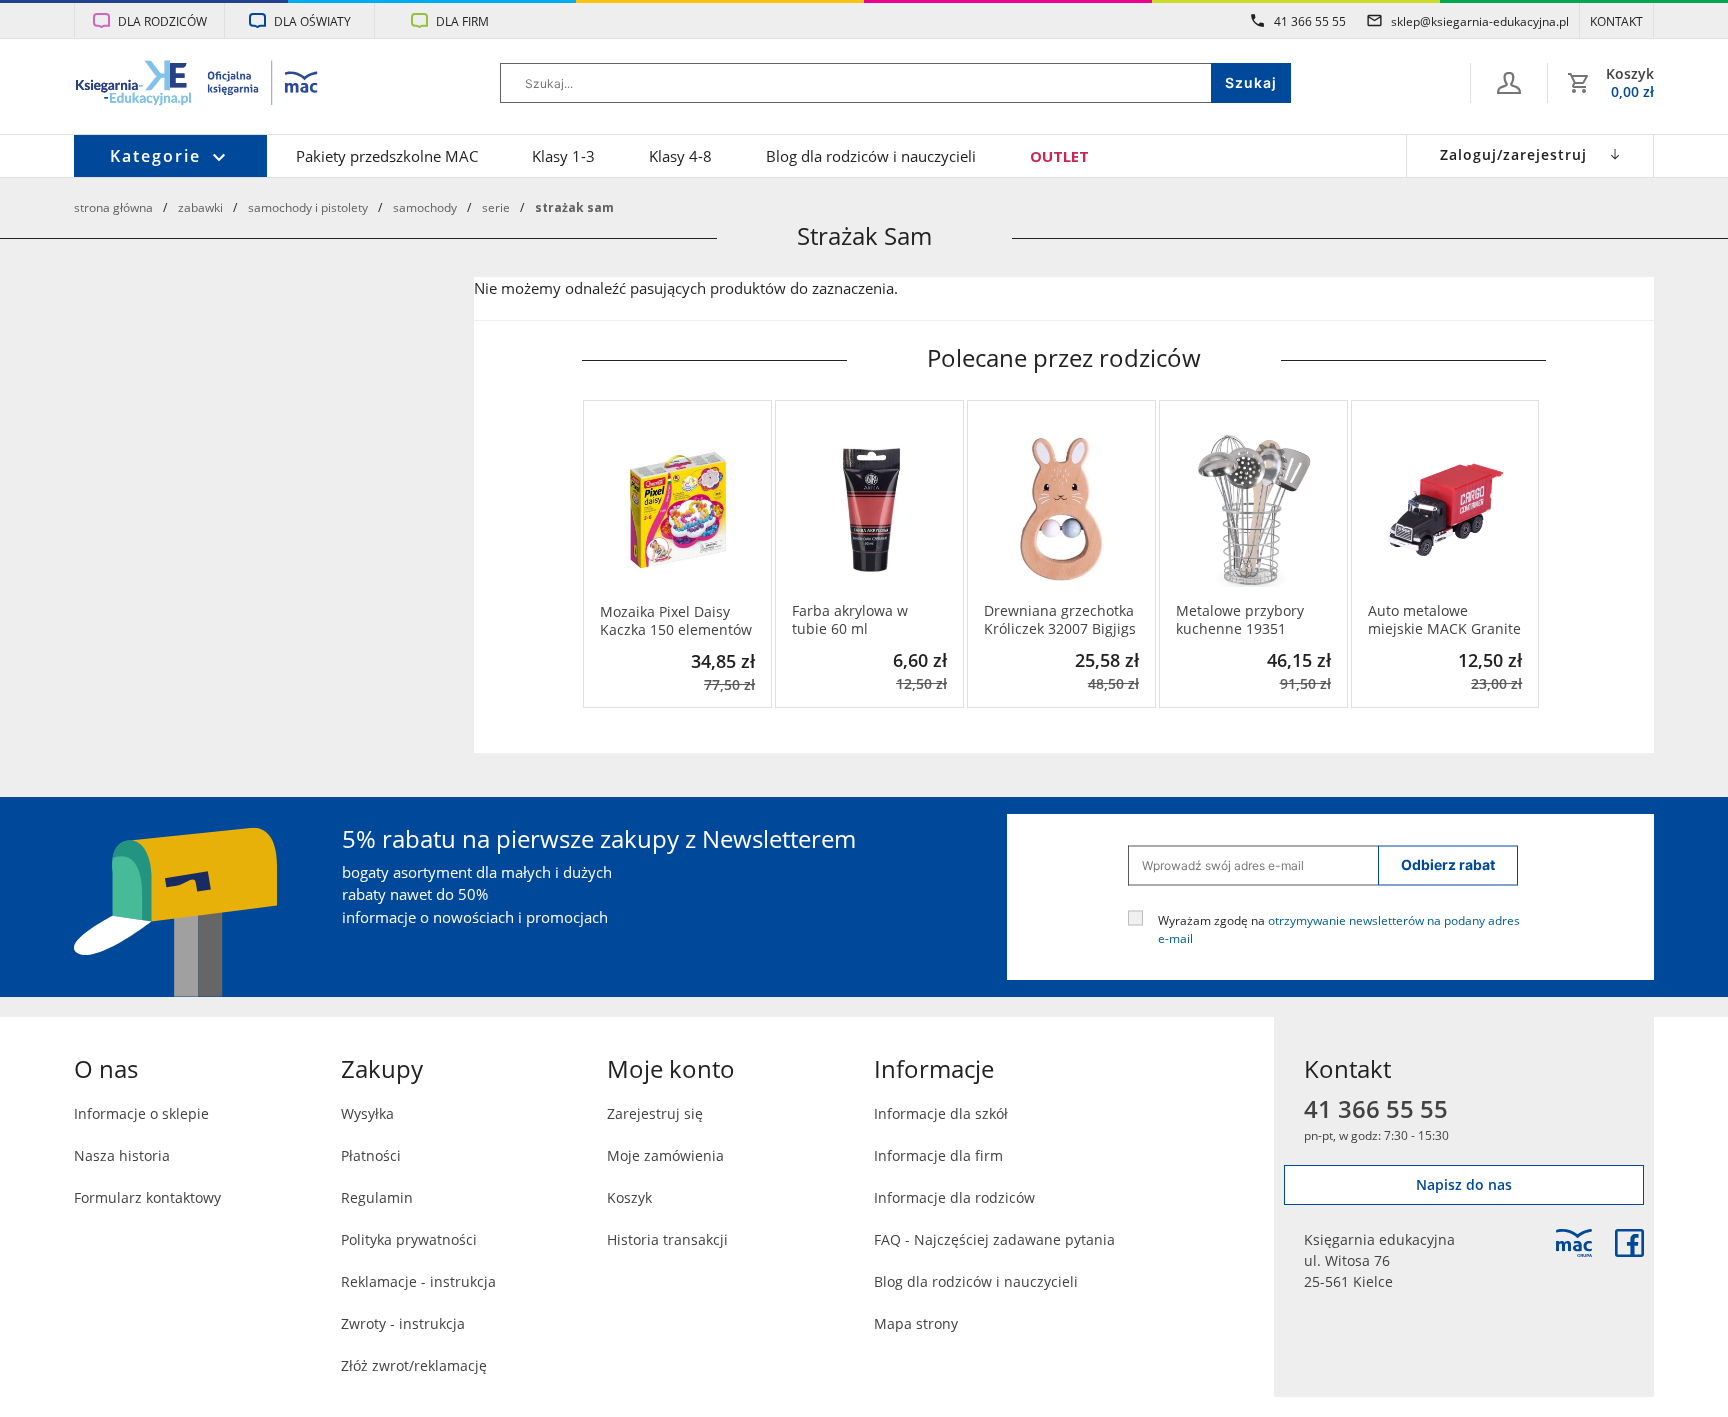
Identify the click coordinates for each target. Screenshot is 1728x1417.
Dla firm (462, 21)
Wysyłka (367, 1113)
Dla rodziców (162, 21)
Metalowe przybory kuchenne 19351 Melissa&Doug (1240, 620)
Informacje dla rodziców (954, 1197)
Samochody (425, 207)
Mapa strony (916, 1323)
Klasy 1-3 (563, 156)
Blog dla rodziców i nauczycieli (871, 156)
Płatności (371, 1155)
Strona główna (113, 207)
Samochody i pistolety (308, 207)
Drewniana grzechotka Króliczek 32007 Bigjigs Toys (1060, 620)
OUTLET (1059, 156)
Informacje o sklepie (141, 1113)
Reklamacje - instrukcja (418, 1281)
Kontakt (1616, 21)
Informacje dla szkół (941, 1113)
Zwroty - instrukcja (403, 1323)
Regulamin (377, 1197)
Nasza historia (122, 1155)
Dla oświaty (312, 21)
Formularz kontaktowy (147, 1197)
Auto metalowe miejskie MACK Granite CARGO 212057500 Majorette (1444, 620)
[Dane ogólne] (1509, 83)
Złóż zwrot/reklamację (414, 1365)
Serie (496, 207)
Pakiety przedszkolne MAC (387, 156)
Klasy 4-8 (680, 156)
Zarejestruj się (655, 1113)
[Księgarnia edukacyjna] (1574, 1243)
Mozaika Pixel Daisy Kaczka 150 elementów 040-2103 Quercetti (676, 621)
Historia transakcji (667, 1239)
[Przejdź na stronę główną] (197, 85)
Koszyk (629, 1197)
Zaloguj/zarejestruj (1513, 154)
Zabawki (200, 207)
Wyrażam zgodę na (1339, 928)
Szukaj (1251, 82)
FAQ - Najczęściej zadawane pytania (994, 1239)
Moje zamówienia (665, 1155)
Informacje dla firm (938, 1155)
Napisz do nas (1464, 1184)
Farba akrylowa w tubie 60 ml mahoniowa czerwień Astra (863, 620)
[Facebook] (1629, 1243)
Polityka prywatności (409, 1239)
